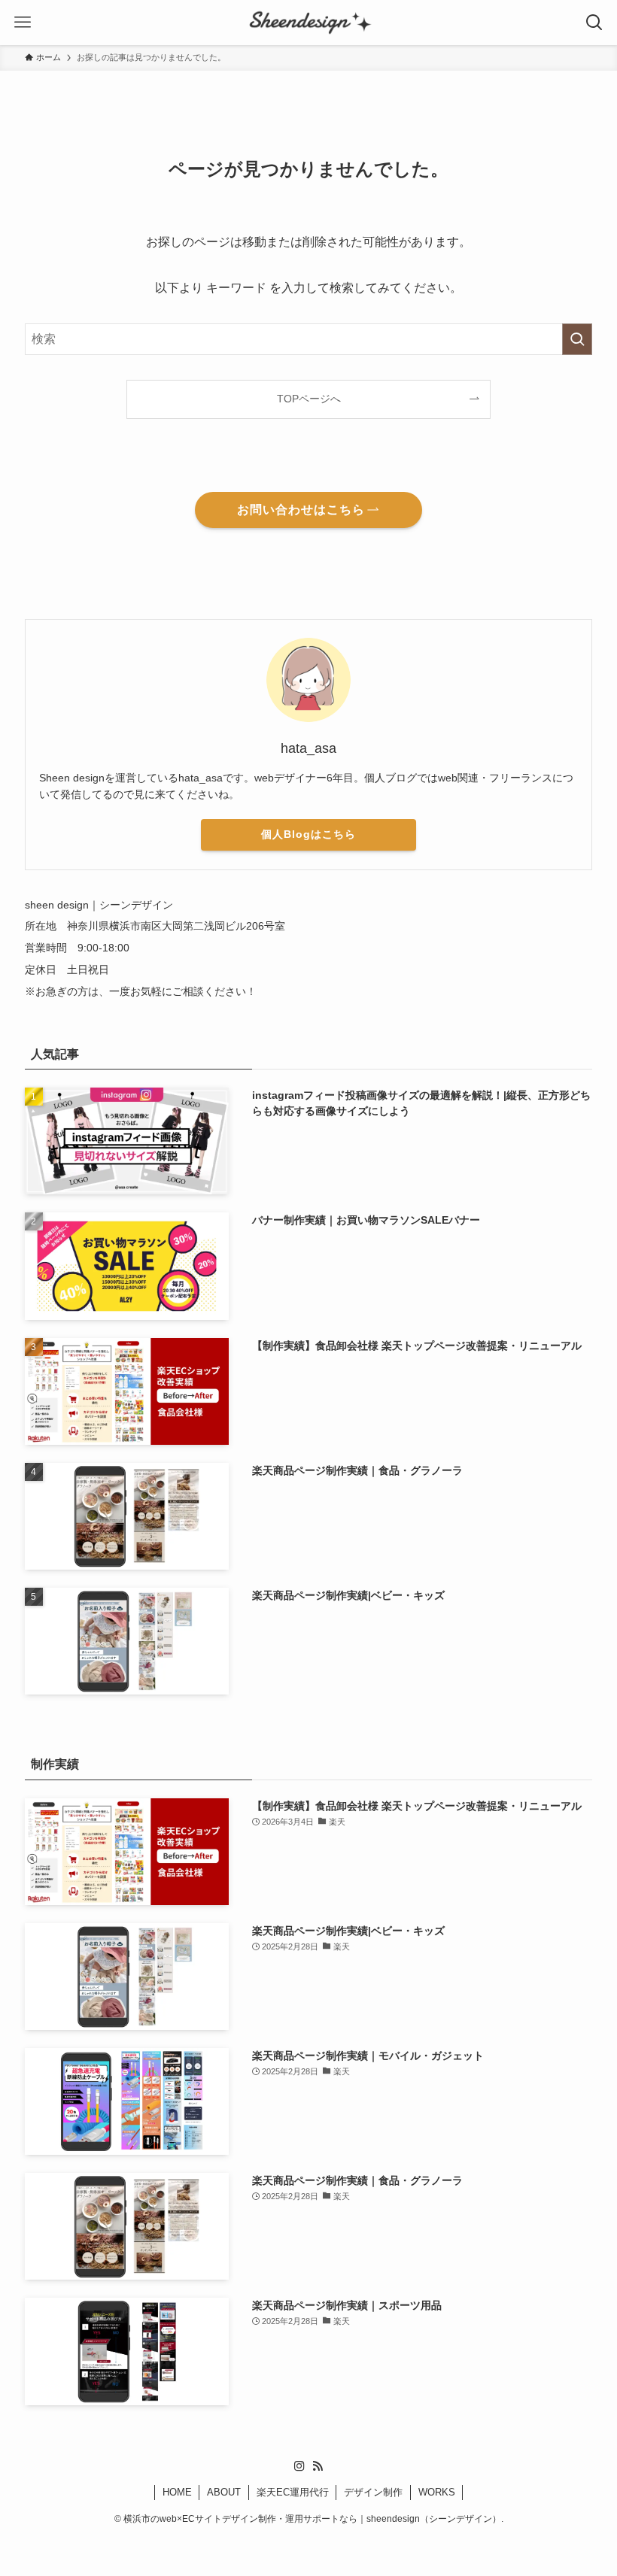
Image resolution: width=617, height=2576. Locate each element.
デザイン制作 (373, 2492)
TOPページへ (309, 399)
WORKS (437, 2492)
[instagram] (299, 2466)
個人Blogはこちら (308, 834)
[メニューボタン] (23, 23)
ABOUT (224, 2492)
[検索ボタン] (594, 23)
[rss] (318, 2466)
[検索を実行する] (577, 339)
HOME (177, 2492)
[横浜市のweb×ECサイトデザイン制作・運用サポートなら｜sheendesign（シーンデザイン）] (308, 23)
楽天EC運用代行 (293, 2492)
